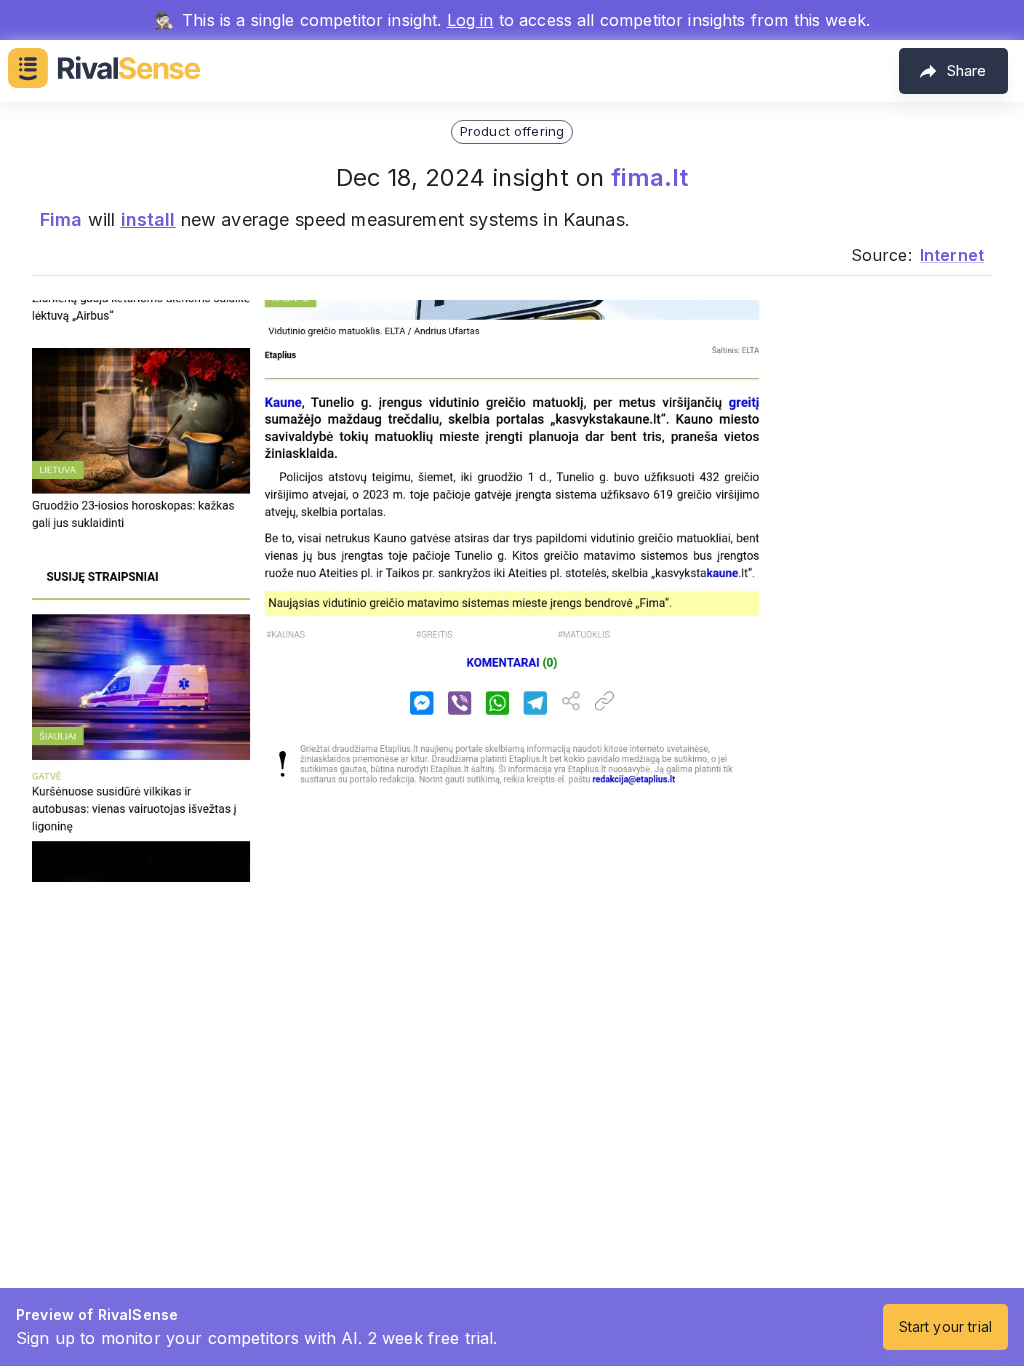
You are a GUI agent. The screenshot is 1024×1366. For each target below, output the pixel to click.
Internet (952, 255)
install (148, 219)
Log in (470, 20)
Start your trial (945, 1326)
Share (966, 70)
